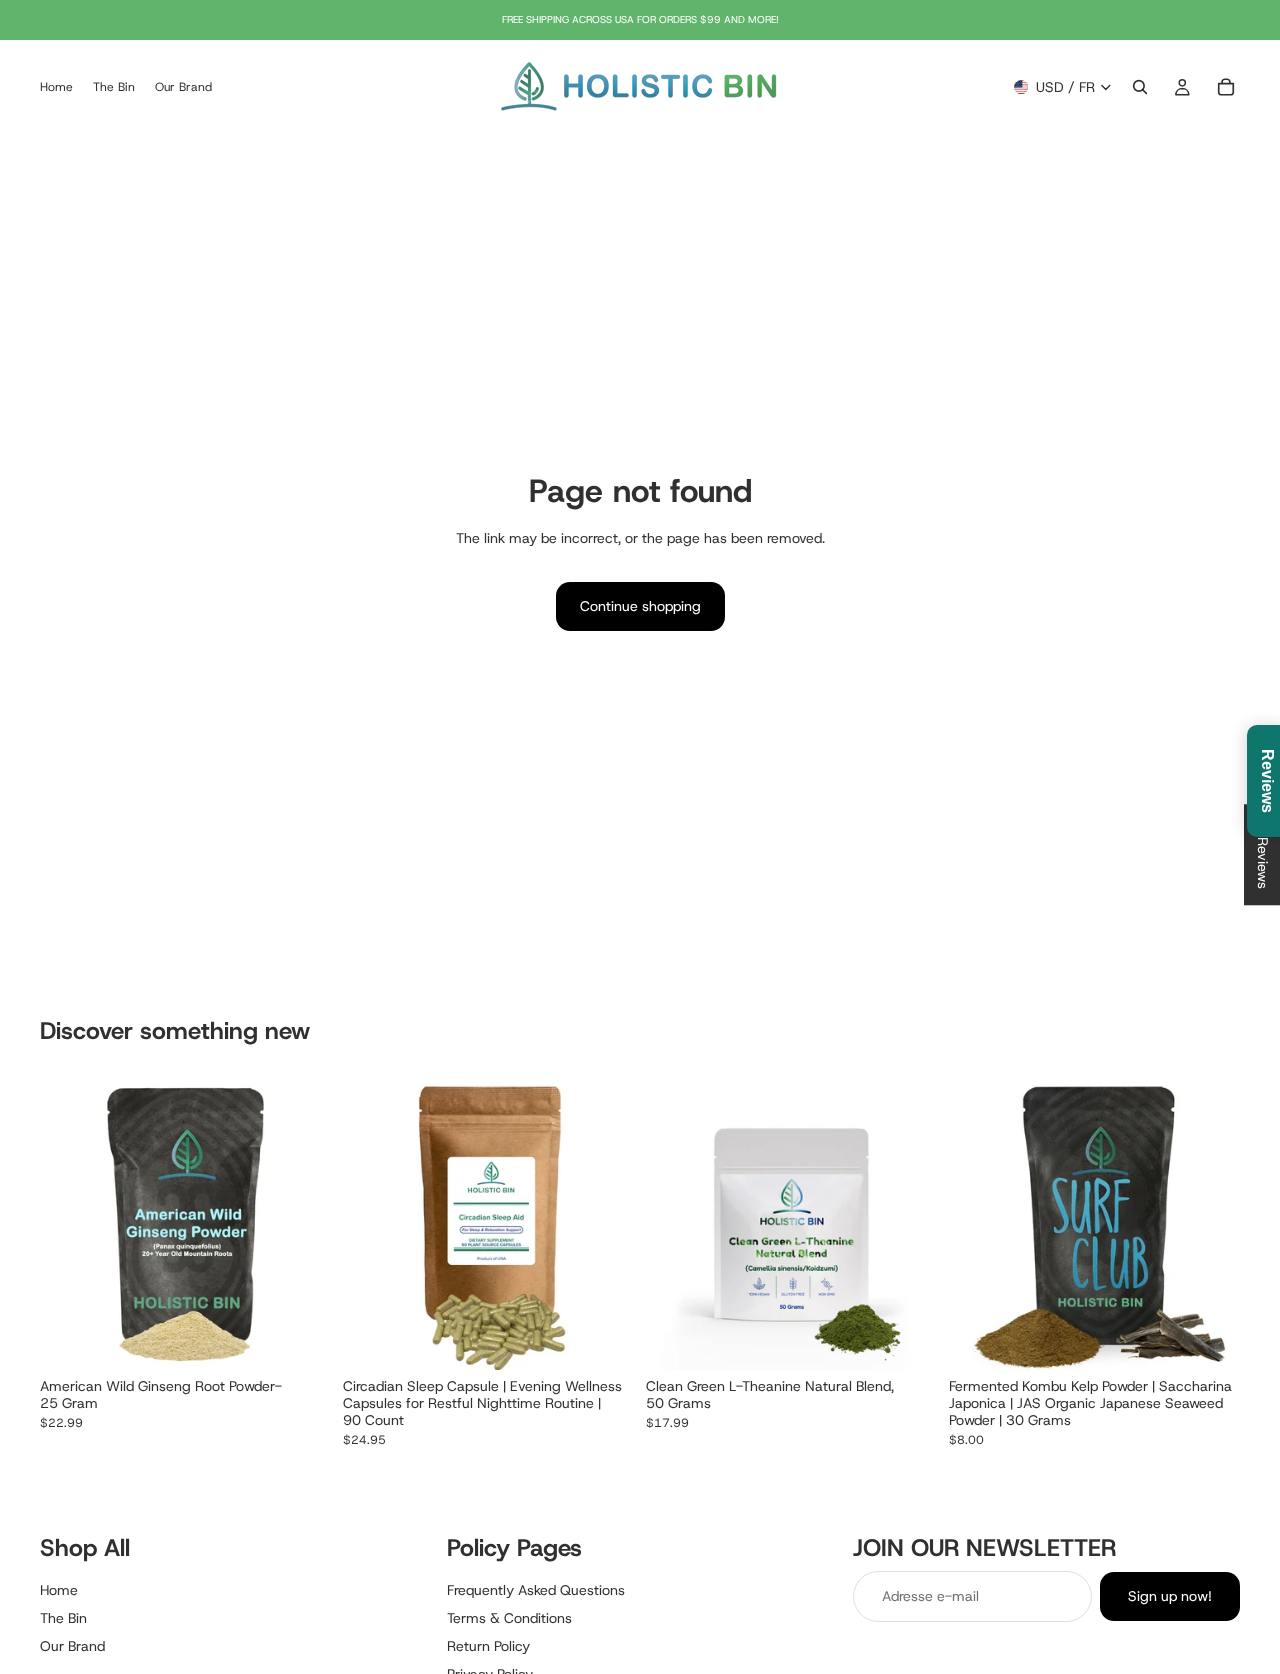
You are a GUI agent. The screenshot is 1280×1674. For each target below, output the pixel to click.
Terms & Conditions (509, 1618)
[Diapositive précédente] (70, 1225)
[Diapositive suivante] (301, 1225)
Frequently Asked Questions (536, 1591)
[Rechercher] (1140, 87)
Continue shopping (640, 606)
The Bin (63, 1618)
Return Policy (488, 1646)
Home (59, 1591)
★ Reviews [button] (1263, 854)
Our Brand (72, 1646)
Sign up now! (1170, 1597)
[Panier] (1226, 87)
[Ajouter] (300, 1340)
